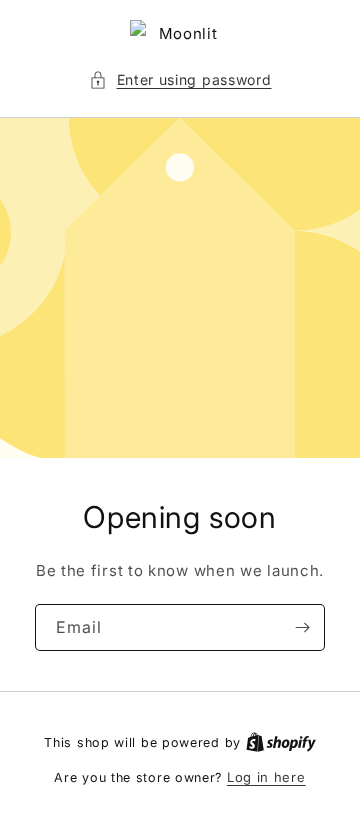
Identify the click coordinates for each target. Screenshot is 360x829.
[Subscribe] (302, 627)
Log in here (266, 777)
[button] (180, 79)
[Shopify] (281, 742)
